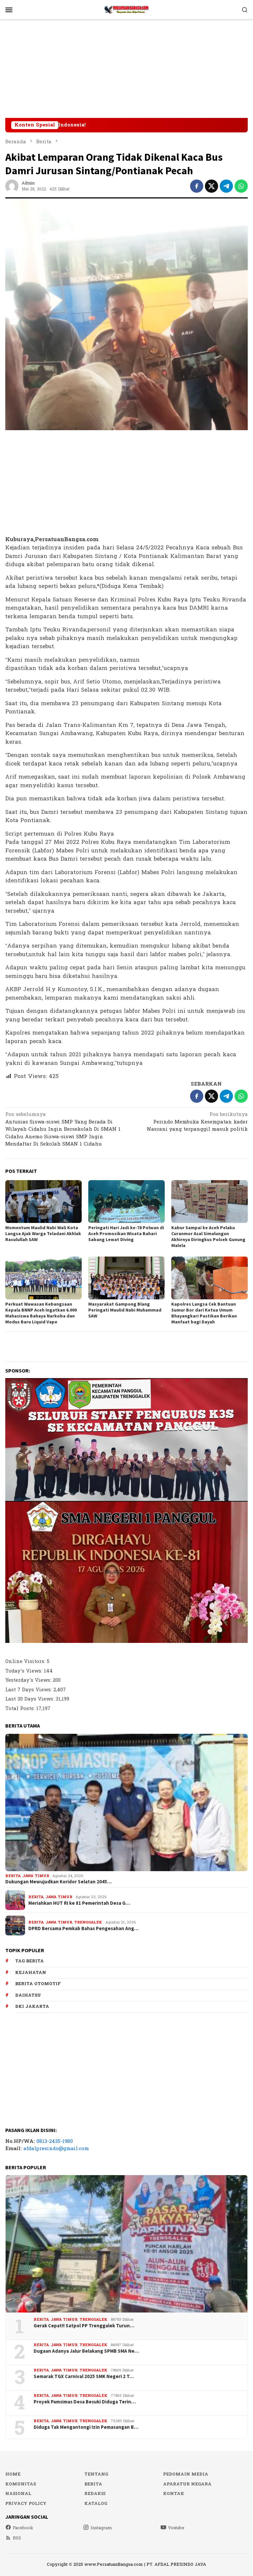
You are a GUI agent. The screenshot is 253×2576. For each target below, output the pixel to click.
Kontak (174, 2494)
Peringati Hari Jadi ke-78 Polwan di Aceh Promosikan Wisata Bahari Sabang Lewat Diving (126, 1233)
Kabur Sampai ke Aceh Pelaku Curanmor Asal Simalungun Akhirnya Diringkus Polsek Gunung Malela (208, 1236)
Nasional (18, 2494)
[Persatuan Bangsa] (126, 9)
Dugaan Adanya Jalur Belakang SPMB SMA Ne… (86, 2351)
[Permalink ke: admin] (12, 186)
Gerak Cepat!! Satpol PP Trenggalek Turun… (84, 2326)
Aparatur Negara (187, 2484)
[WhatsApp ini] (241, 186)
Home (13, 2474)
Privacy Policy (26, 2504)
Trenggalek (88, 1922)
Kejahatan (31, 1973)
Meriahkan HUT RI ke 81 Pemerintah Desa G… (79, 1903)
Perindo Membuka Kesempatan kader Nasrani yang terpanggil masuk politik (197, 1122)
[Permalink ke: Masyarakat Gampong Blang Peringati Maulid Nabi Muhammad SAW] (126, 1278)
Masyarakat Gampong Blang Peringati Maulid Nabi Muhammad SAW (125, 1310)
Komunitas (21, 2484)
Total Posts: (21, 1709)
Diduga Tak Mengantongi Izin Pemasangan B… (86, 2427)
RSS (17, 2538)
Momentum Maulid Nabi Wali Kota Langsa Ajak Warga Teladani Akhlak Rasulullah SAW (43, 1233)
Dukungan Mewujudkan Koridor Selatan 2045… (58, 1882)
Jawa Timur (36, 1876)
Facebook (23, 2528)
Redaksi (95, 2494)
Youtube (176, 2528)
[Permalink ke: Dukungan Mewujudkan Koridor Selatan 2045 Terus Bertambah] (126, 1802)
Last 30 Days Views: (30, 1699)
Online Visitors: (26, 1662)
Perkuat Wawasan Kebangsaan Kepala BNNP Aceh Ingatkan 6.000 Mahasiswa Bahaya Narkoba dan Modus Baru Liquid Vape (41, 1313)
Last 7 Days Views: (29, 1690)
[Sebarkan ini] (197, 186)
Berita (13, 1876)
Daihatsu (28, 1995)
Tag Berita (29, 1961)
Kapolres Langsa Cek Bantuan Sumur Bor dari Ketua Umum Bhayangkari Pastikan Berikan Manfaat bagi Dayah (204, 1313)
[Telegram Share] (226, 186)
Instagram (101, 2528)
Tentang (96, 2474)
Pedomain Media (186, 2474)
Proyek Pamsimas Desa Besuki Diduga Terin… (85, 2402)
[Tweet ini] (211, 186)
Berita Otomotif (38, 1984)
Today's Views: (25, 1671)
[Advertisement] (126, 69)
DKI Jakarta (32, 2007)
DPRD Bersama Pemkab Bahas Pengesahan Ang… (84, 1928)
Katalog (96, 2504)
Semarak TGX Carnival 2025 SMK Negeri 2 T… (84, 2376)
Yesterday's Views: (29, 1680)
